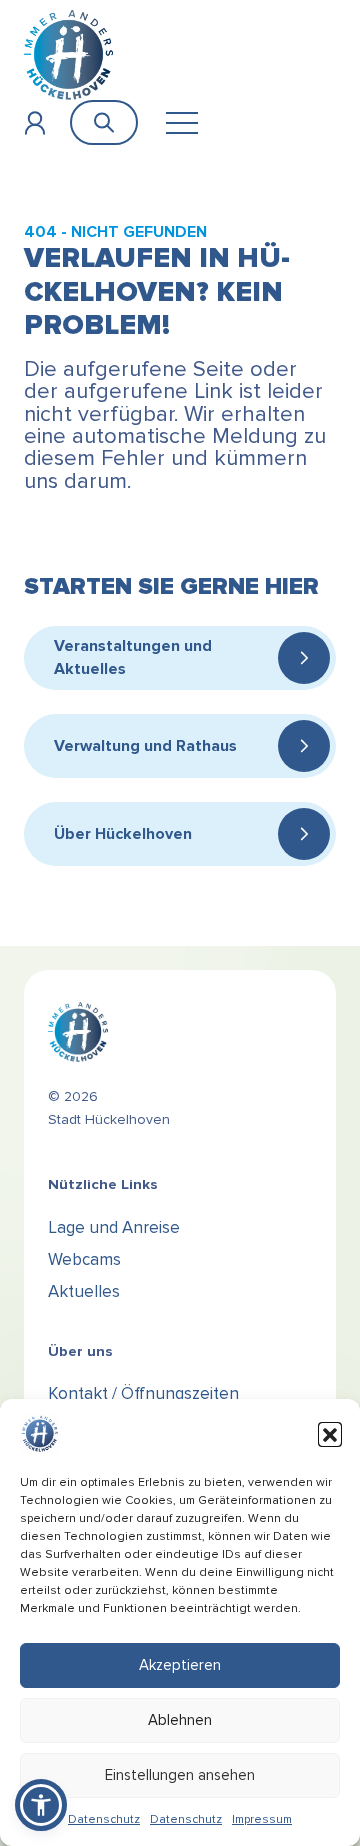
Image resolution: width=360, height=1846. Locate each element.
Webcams (84, 1259)
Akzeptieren (180, 1665)
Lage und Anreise (114, 1227)
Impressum (262, 1819)
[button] (330, 1434)
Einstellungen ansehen (180, 1775)
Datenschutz (104, 1819)
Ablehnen (180, 1720)
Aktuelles (84, 1291)
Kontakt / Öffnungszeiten (143, 1393)
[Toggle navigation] (181, 122)
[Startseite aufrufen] (68, 54)
